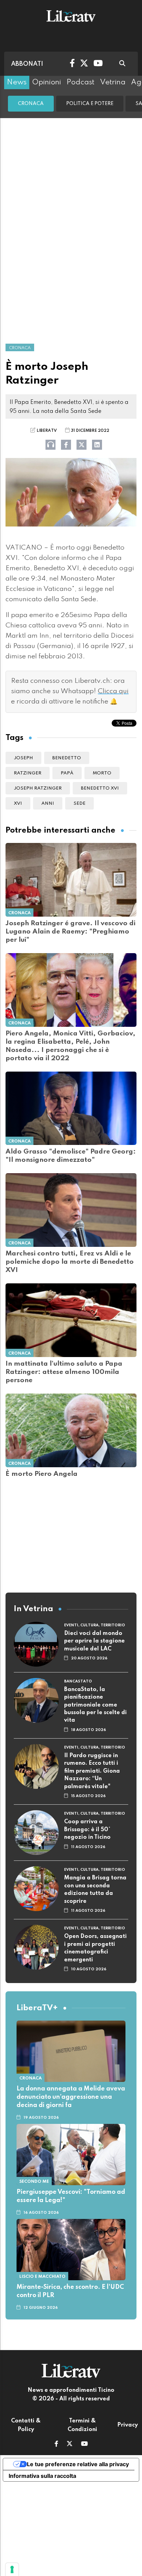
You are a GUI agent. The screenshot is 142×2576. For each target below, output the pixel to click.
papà (67, 773)
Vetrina (113, 82)
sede (79, 804)
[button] (56, 2444)
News (17, 82)
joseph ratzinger (38, 788)
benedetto (67, 758)
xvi (18, 804)
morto (102, 773)
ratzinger (28, 773)
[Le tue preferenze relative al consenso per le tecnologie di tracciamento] (12, 2569)
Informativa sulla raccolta (42, 2476)
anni (48, 804)
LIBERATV (47, 431)
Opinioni (47, 82)
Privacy (128, 2425)
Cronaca (31, 104)
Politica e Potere (90, 104)
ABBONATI (27, 64)
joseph (23, 758)
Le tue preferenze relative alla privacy (78, 2464)
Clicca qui (113, 691)
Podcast (80, 82)
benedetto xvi (100, 788)
